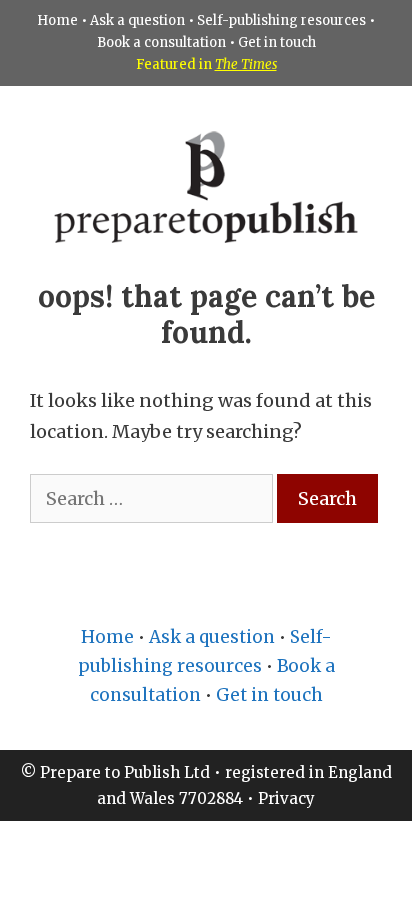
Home (57, 20)
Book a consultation (161, 42)
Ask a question (137, 20)
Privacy (286, 798)
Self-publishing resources (281, 20)
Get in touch (277, 42)
